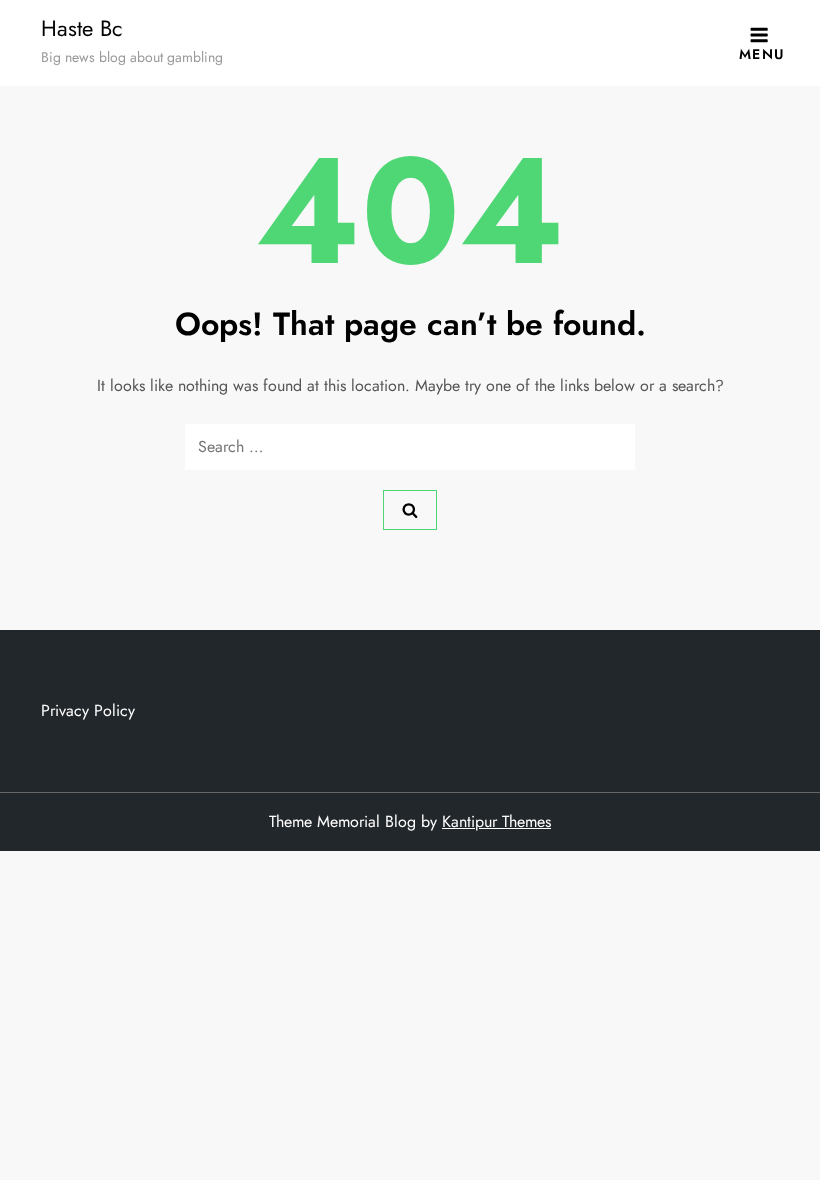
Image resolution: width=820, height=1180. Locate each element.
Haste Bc (82, 28)
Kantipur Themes (496, 821)
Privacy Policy (88, 710)
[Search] (410, 510)
